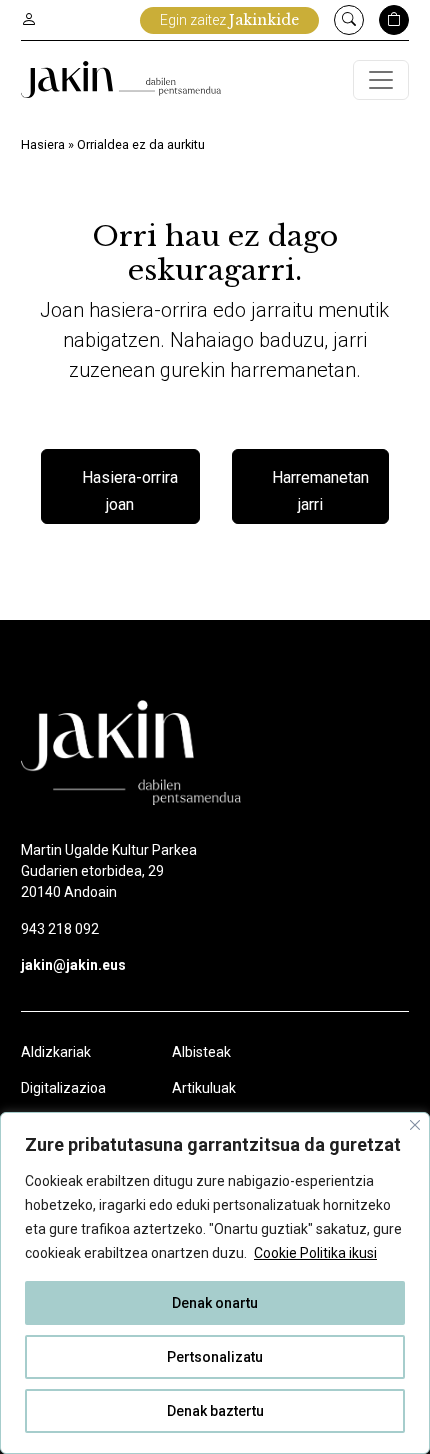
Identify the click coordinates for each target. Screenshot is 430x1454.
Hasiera (43, 144)
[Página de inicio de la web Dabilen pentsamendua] (121, 79)
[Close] (415, 1125)
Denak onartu (215, 1303)
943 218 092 (60, 929)
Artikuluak (204, 1088)
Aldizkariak (56, 1052)
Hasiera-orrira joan (130, 491)
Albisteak (201, 1052)
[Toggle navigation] (381, 80)
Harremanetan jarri (320, 491)
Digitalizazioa (63, 1088)
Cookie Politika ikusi (315, 1253)
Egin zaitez (229, 20)
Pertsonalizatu (215, 1357)
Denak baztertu (215, 1411)
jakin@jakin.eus (73, 965)
